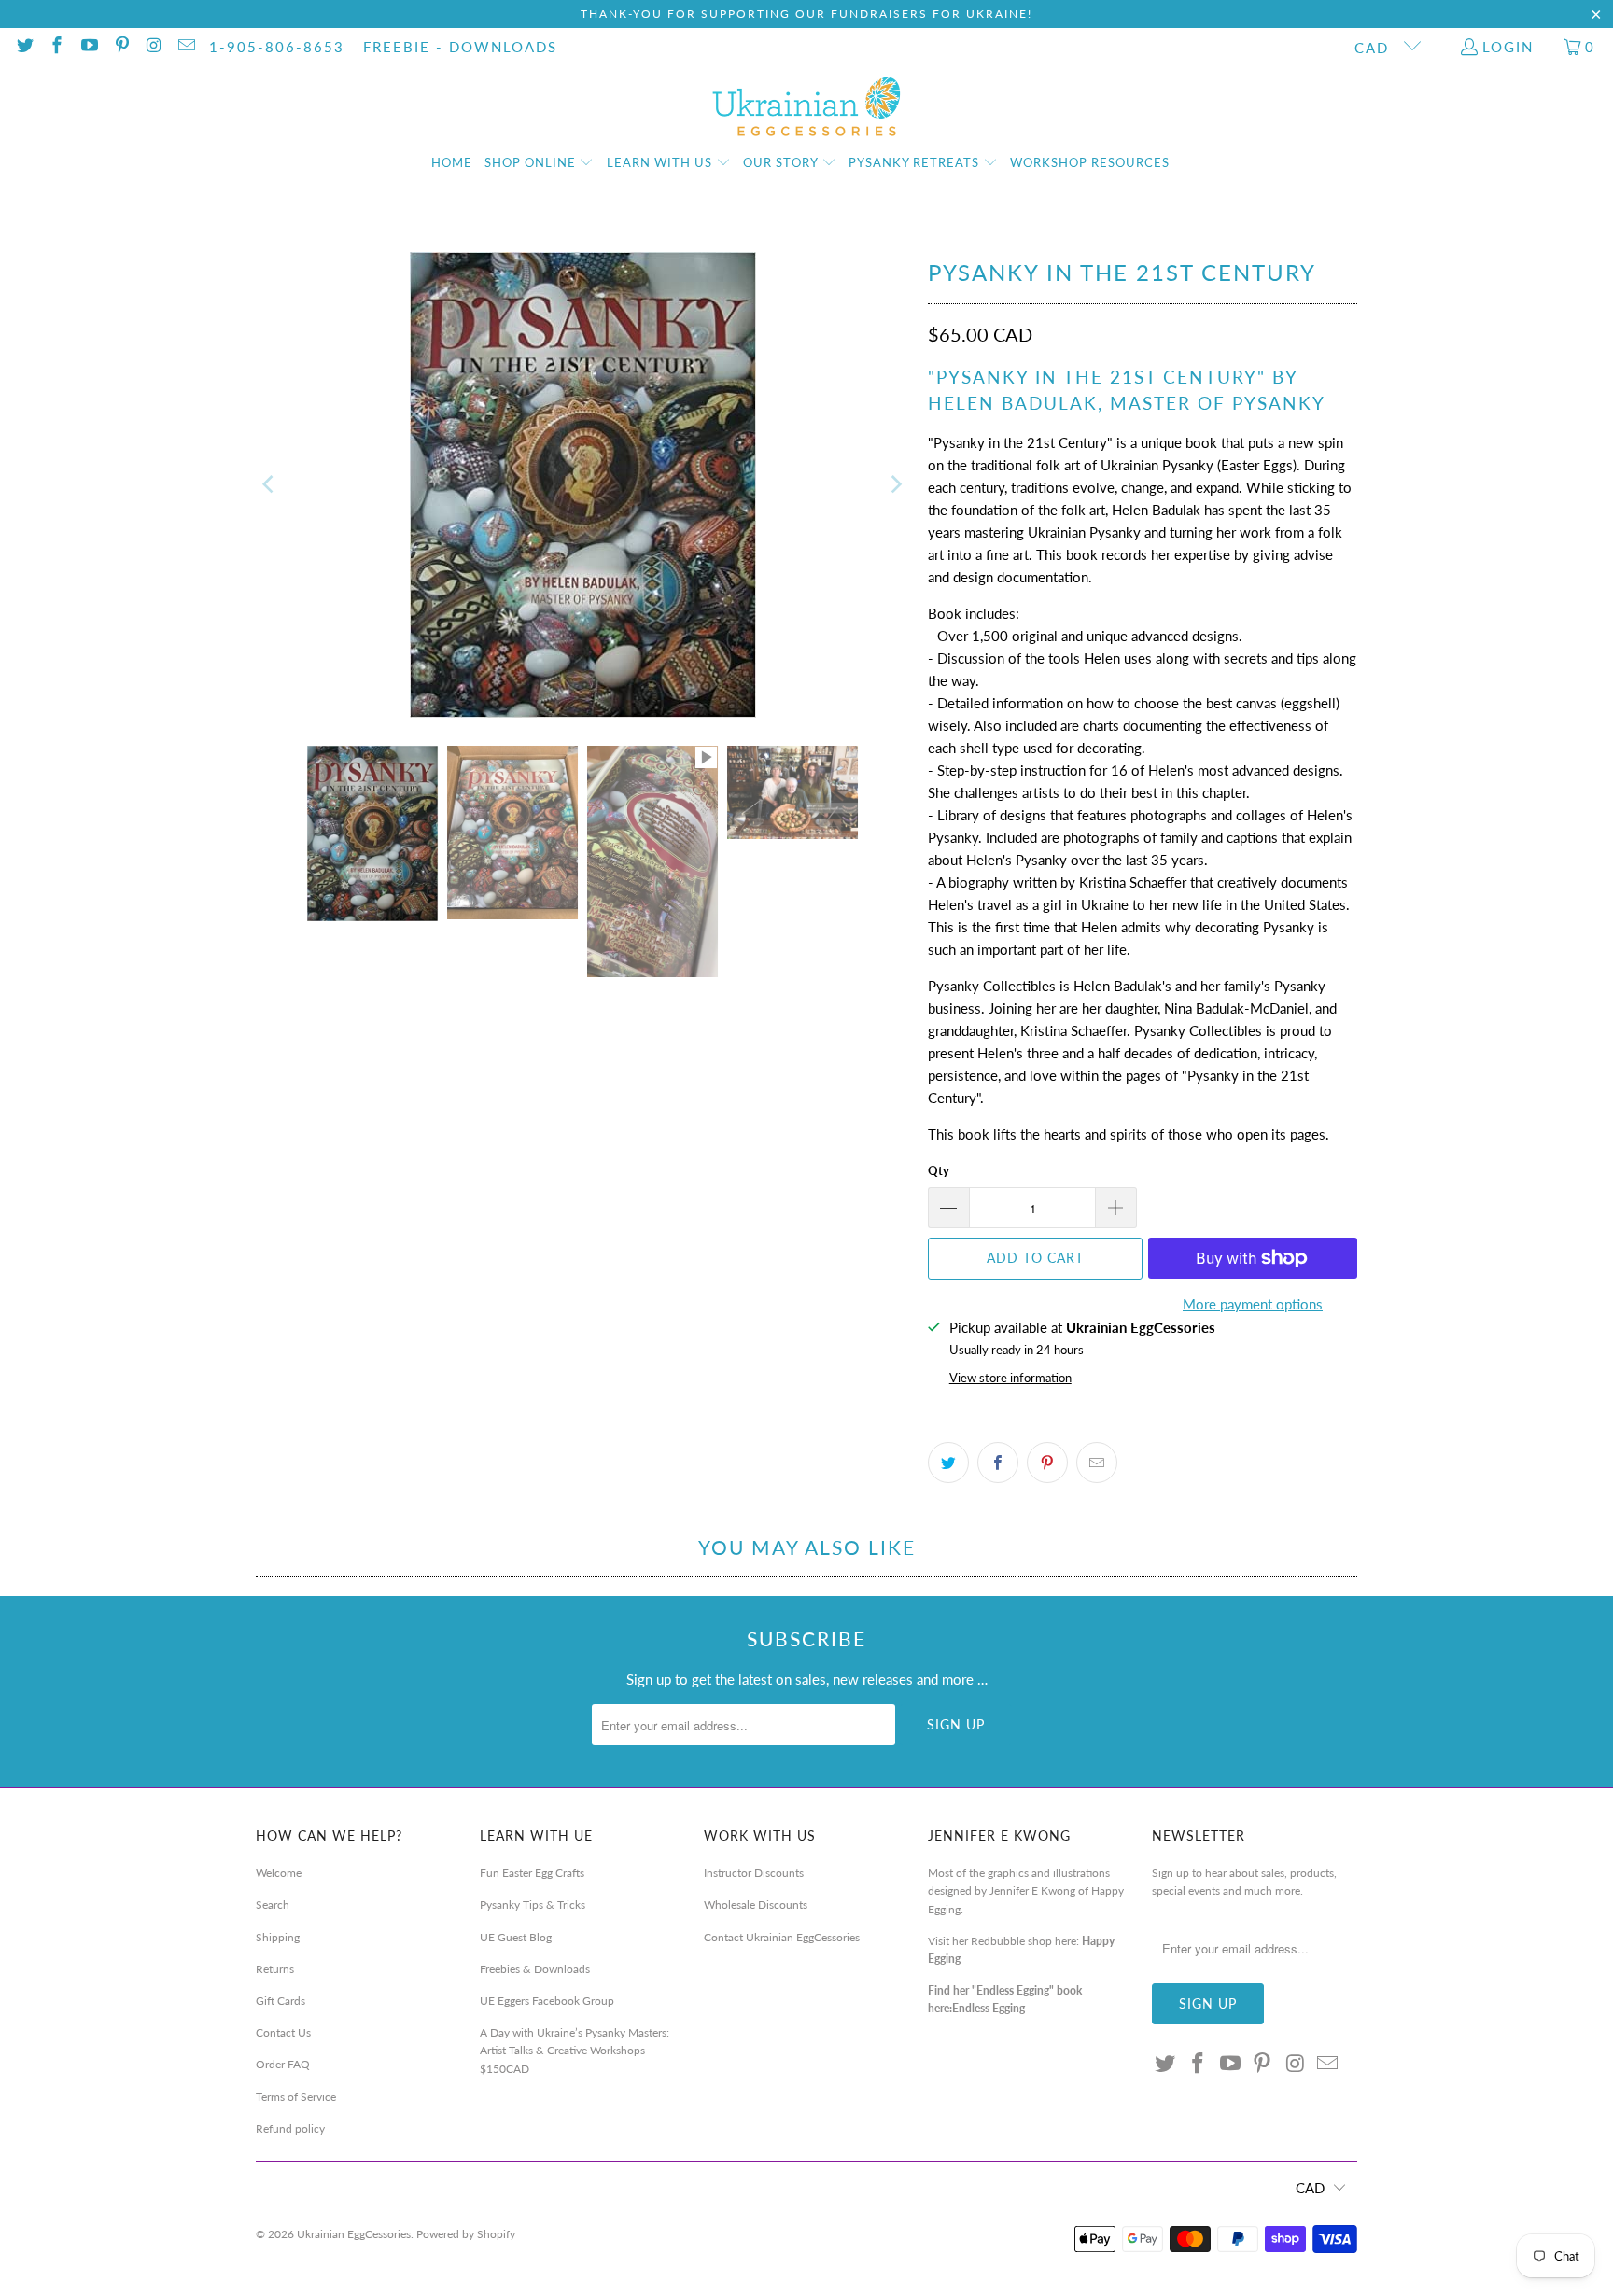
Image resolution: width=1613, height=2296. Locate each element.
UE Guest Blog (516, 1937)
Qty (939, 1170)
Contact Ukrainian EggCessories (782, 1937)
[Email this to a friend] (1097, 1463)
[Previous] (270, 485)
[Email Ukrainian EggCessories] (185, 47)
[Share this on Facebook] (998, 1463)
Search (273, 1904)
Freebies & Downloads (535, 1969)
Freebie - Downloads (460, 47)
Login (1508, 47)
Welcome (279, 1873)
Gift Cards (281, 2001)
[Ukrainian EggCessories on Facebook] (56, 47)
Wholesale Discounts (756, 1904)
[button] (540, 163)
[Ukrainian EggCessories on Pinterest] (121, 47)
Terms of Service (296, 2097)
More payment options (1253, 1304)
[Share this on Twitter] (948, 1463)
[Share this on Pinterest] (1047, 1463)
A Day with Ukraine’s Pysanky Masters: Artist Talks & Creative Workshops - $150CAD (575, 2050)
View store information (1010, 1378)
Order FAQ (283, 2064)
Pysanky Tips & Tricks (533, 1904)
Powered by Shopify (466, 2234)
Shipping (278, 1937)
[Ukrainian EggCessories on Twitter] (24, 47)
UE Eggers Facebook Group (547, 2001)
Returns (275, 1969)
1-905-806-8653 (277, 47)
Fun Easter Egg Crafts (532, 1873)
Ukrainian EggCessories (354, 2234)
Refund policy (290, 2128)
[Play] (582, 485)
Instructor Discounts (754, 1873)
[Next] (895, 485)
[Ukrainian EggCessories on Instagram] (154, 47)
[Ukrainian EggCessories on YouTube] (88, 47)
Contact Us (283, 2032)
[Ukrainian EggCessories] (807, 107)
